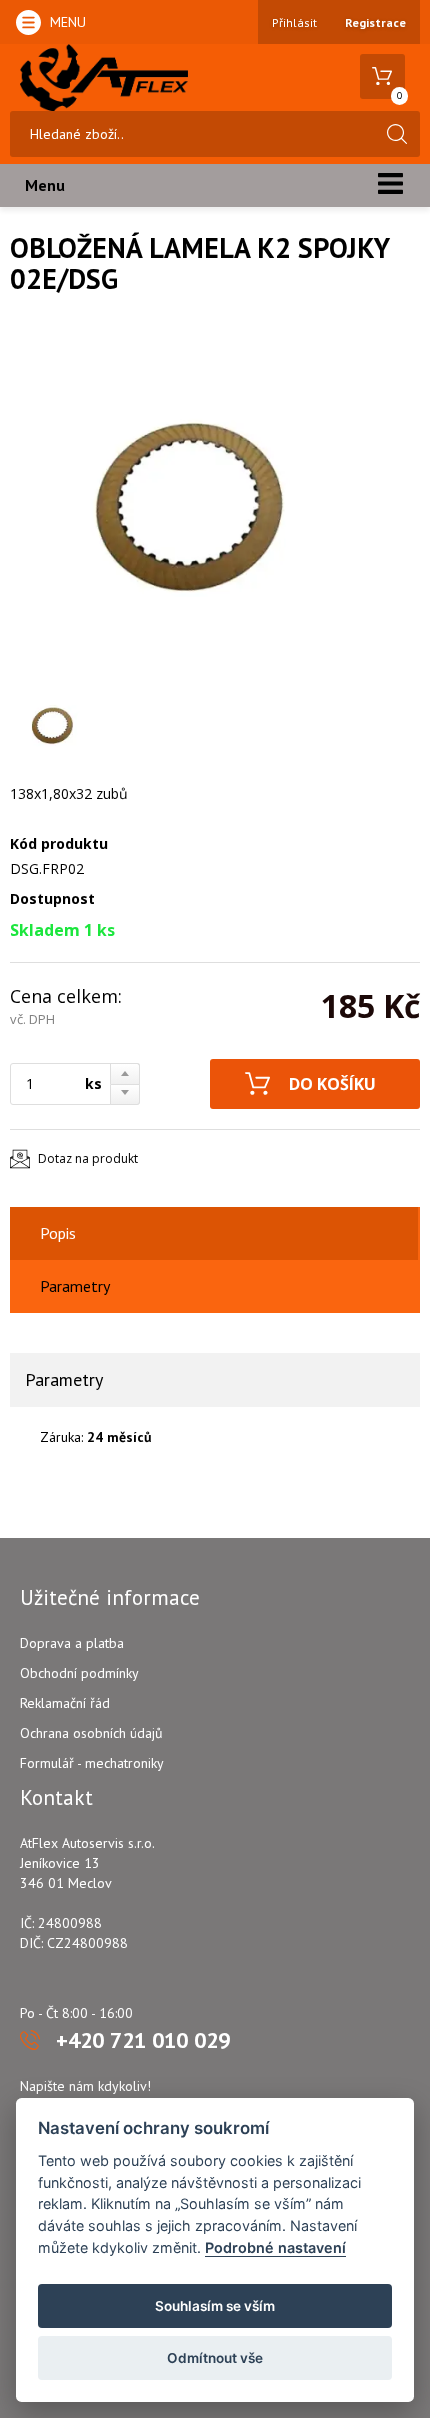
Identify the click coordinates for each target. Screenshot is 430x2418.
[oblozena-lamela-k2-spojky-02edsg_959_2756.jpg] (190, 504)
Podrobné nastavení (275, 2247)
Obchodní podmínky (79, 1673)
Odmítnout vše (215, 2358)
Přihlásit (294, 22)
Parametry (75, 1286)
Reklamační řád (65, 1703)
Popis (58, 1233)
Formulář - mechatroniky (92, 1763)
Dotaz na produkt (88, 1158)
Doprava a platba (72, 1643)
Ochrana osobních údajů (91, 1733)
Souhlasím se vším (215, 2306)
